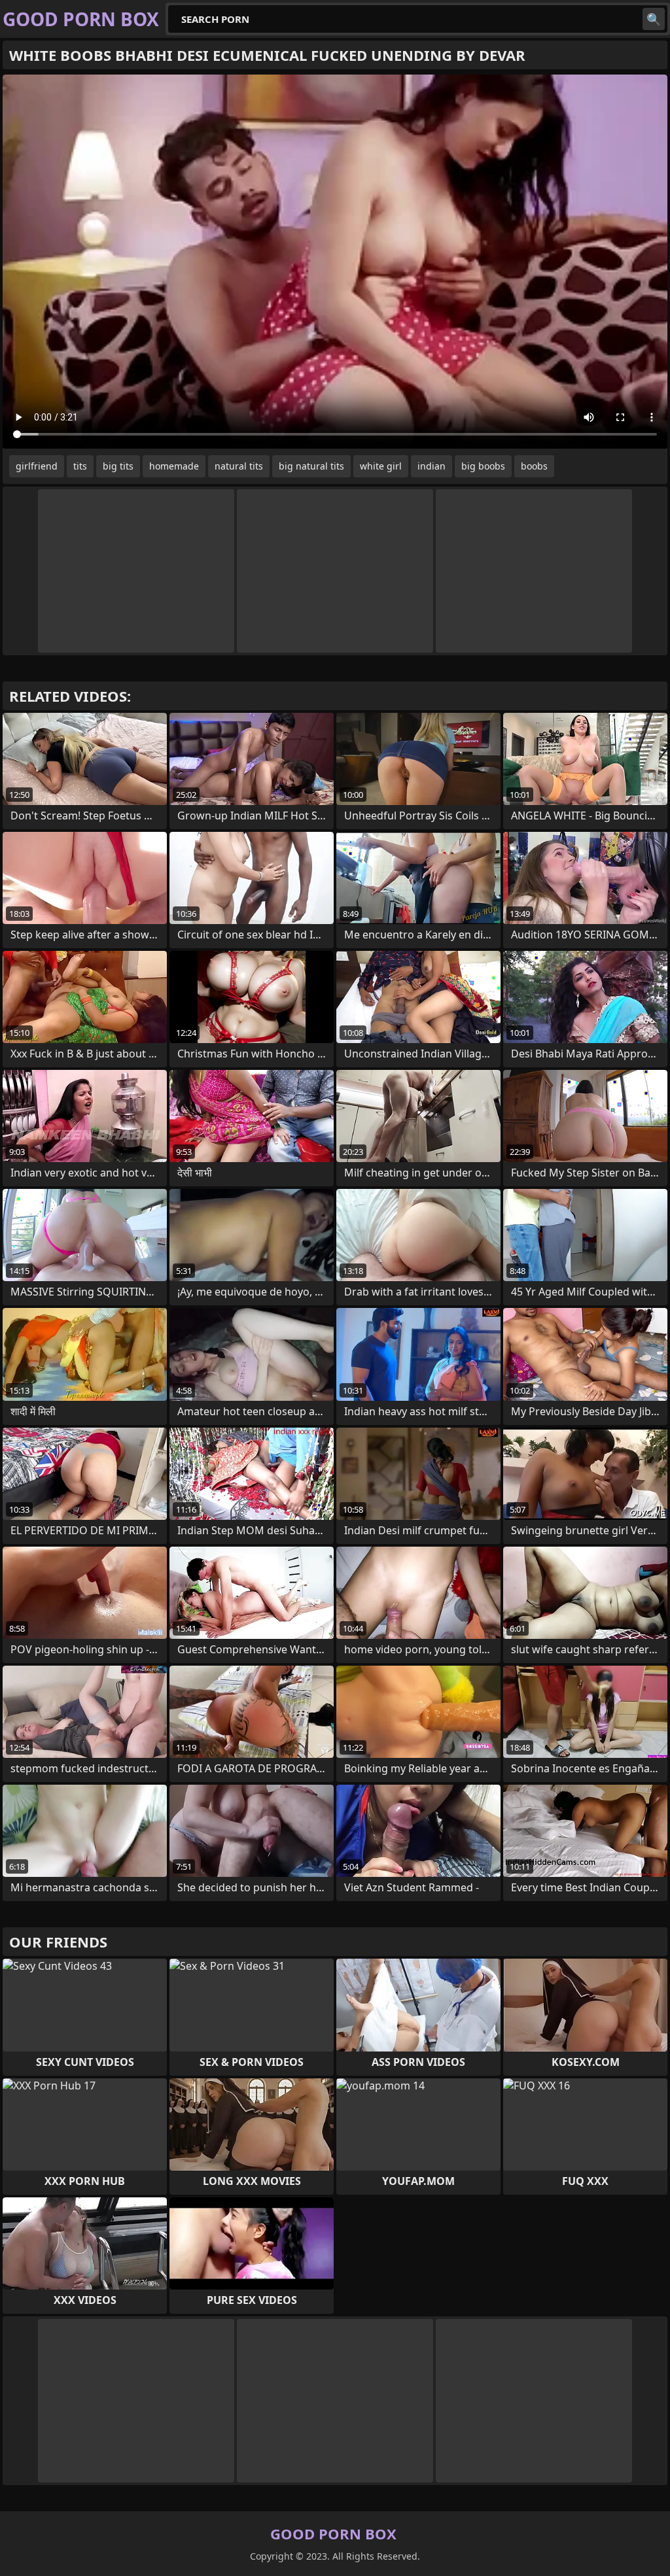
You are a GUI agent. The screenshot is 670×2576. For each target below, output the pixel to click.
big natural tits (311, 466)
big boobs (483, 466)
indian (432, 466)
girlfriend (37, 466)
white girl (381, 466)
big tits (118, 466)
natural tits (239, 466)
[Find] (654, 19)
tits (80, 466)
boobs (534, 466)
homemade (174, 466)
